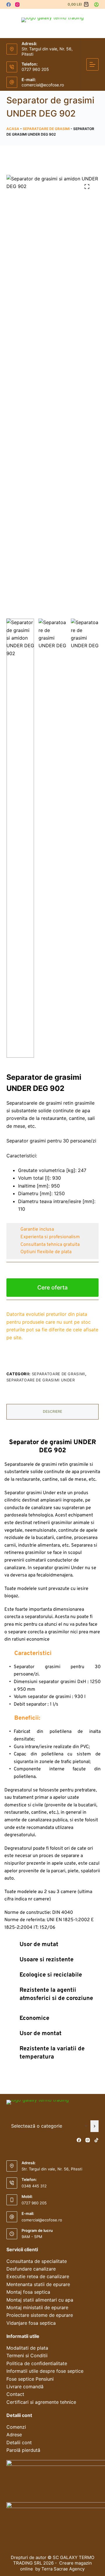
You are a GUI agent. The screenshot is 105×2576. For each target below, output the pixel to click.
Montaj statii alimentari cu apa (40, 2300)
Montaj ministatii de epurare (37, 2307)
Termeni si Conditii (27, 2355)
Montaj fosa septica (28, 2292)
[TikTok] (96, 2140)
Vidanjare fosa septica (31, 2323)
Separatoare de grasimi (46, 129)
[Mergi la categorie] (95, 2126)
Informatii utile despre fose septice (45, 2371)
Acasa (13, 129)
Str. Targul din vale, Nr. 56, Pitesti (52, 2169)
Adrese (14, 2435)
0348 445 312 (34, 2186)
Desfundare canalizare (31, 2269)
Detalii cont (19, 2442)
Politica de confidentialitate (37, 2363)
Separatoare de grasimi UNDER (41, 1380)
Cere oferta (52, 1287)
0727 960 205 (35, 69)
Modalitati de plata (27, 2348)
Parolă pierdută (23, 2450)
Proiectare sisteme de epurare (40, 2315)
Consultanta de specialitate (37, 2261)
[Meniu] (92, 64)
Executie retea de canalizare (38, 2276)
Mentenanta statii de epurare (38, 2284)
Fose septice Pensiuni (30, 2379)
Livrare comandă (25, 2387)
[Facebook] (9, 5)
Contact (15, 2394)
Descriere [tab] (52, 1411)
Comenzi (16, 2427)
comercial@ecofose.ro (43, 85)
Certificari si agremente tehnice (41, 2402)
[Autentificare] (96, 5)
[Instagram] (17, 5)
